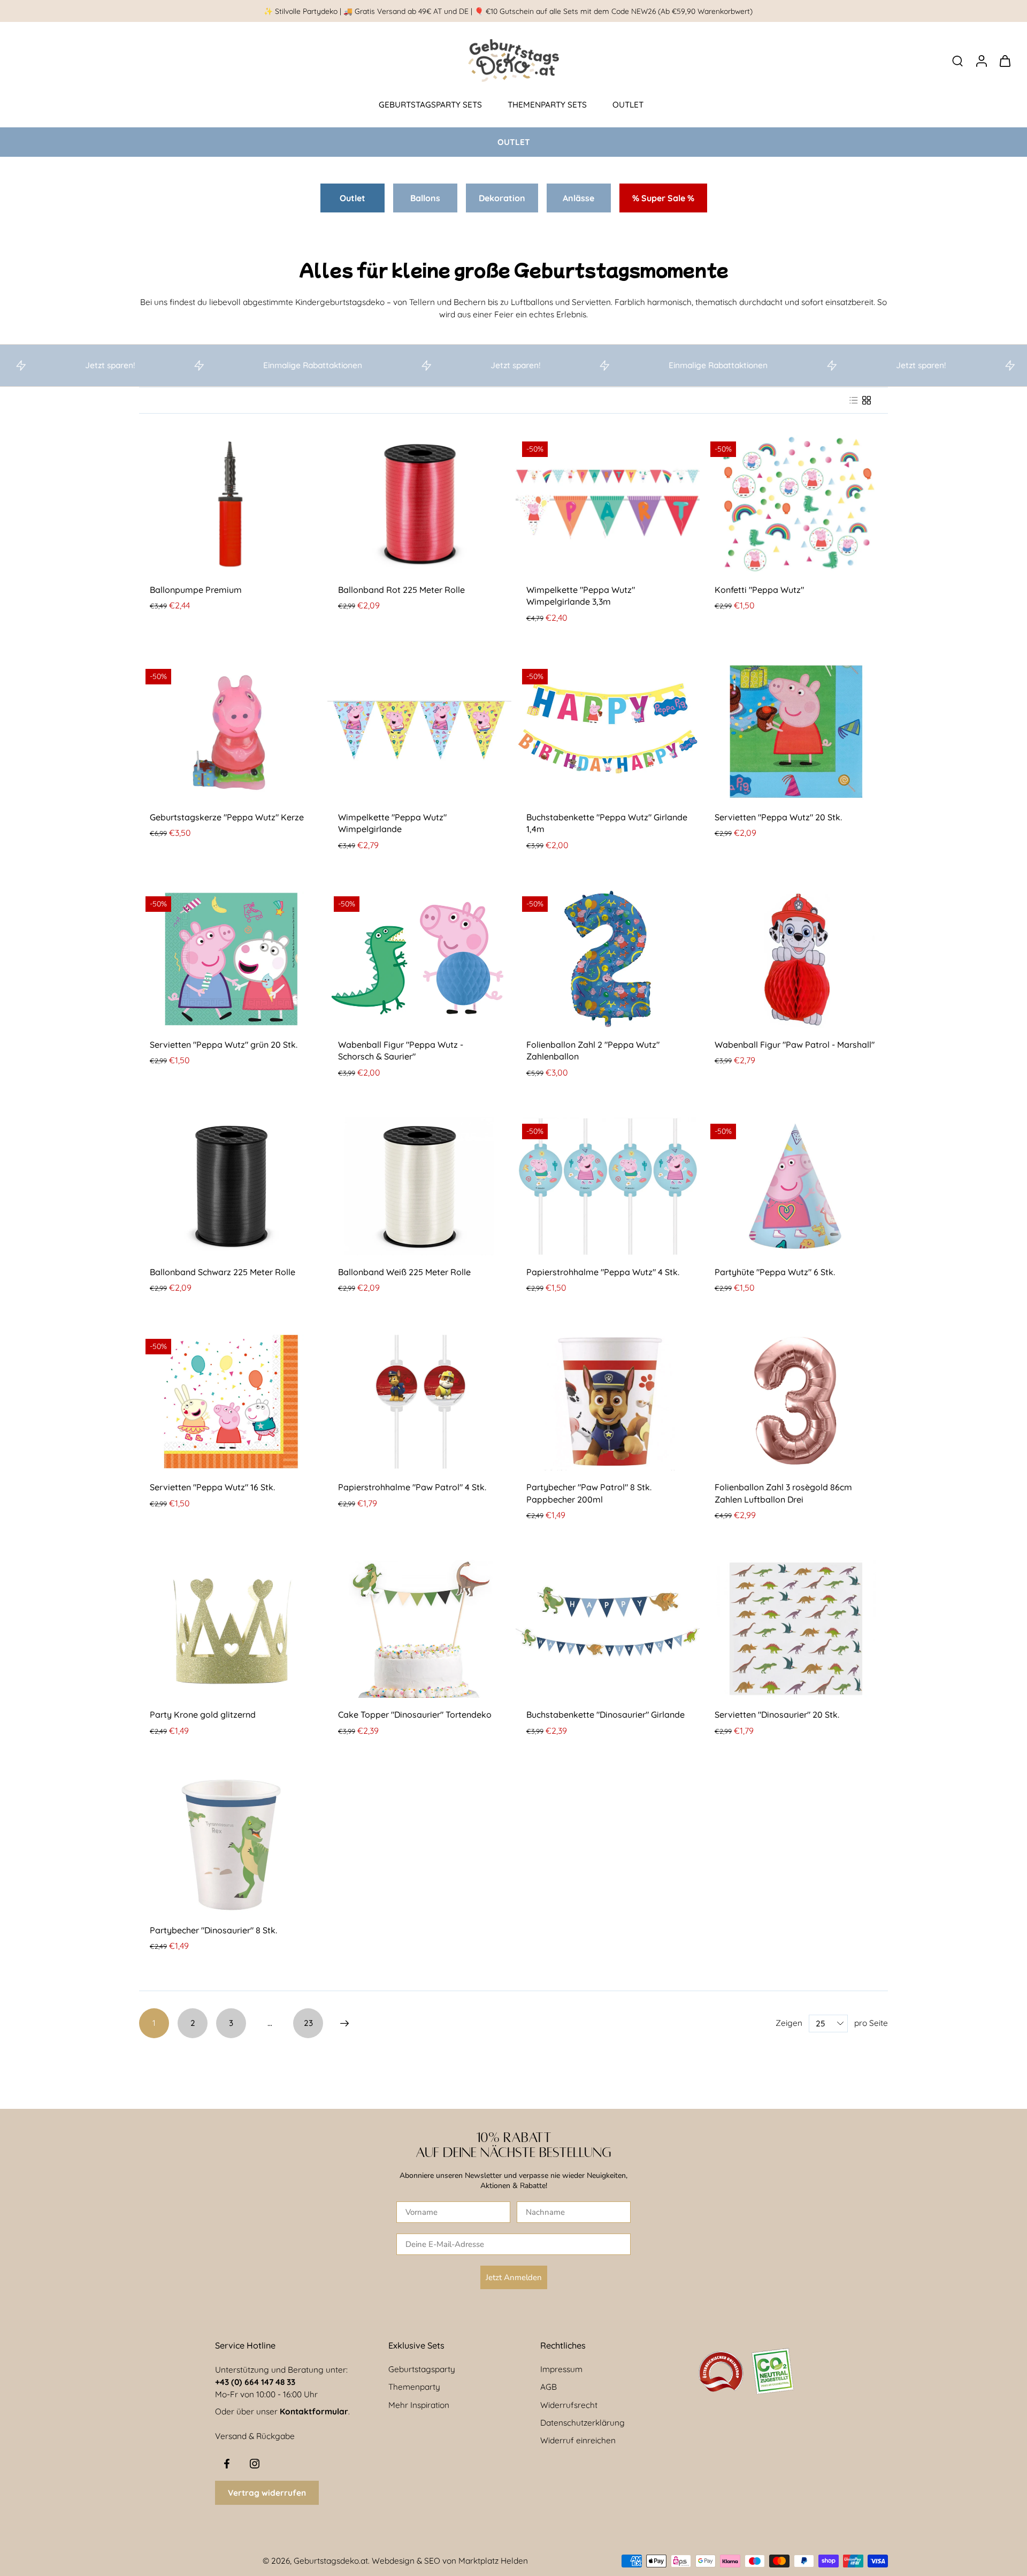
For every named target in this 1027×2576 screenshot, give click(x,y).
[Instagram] (255, 2464)
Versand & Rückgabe (255, 2436)
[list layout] (854, 400)
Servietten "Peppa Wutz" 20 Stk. (778, 817)
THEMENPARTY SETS (547, 105)
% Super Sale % (663, 198)
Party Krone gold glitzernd (203, 1714)
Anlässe (578, 198)
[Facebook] (227, 2464)
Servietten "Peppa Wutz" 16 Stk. (212, 1487)
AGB (549, 2387)
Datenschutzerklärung (583, 2423)
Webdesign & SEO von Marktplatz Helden (450, 2561)
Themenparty (414, 2387)
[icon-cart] (1005, 60)
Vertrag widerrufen (267, 2493)
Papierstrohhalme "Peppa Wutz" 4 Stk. (603, 1272)
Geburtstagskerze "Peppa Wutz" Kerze (227, 817)
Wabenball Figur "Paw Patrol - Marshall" (795, 1045)
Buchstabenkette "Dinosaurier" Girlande (606, 1714)
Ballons (425, 198)
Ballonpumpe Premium (196, 590)
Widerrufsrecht (569, 2405)
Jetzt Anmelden (514, 2277)
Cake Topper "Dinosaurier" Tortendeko (415, 1714)
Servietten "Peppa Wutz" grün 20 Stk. (224, 1045)
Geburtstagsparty (422, 2369)
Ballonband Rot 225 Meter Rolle (401, 590)
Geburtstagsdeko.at (331, 2561)
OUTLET (628, 105)
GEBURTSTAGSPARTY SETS (430, 105)
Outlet (352, 198)
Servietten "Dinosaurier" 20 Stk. (777, 1714)
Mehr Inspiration (419, 2405)
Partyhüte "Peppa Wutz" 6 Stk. (775, 1272)
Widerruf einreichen (578, 2440)
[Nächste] (344, 2023)
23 (308, 2023)
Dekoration (502, 198)
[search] (957, 60)
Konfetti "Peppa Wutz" (759, 590)
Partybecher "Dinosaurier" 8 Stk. (213, 1930)
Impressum (561, 2369)
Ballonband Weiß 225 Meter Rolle (404, 1272)
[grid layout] (867, 400)
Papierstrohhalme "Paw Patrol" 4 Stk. (412, 1487)
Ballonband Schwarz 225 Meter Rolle (223, 1272)
